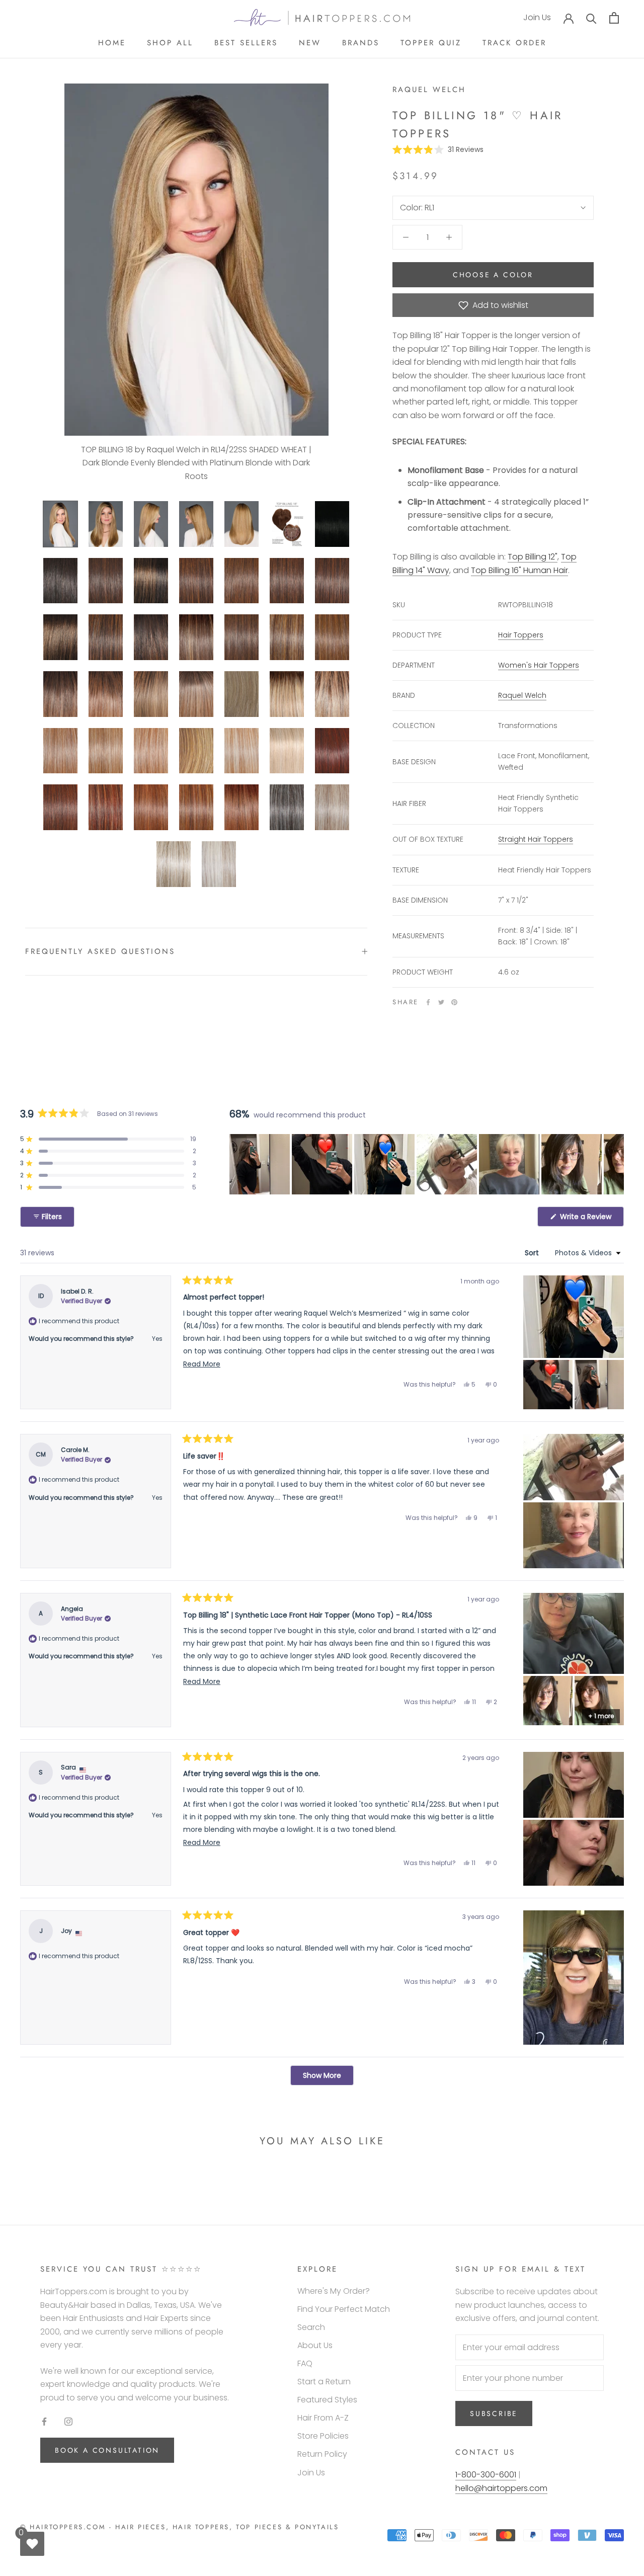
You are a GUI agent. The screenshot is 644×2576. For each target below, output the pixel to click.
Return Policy (322, 2454)
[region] (427, 1164)
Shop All (170, 43)
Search (311, 2327)
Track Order (514, 43)
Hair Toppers (521, 635)
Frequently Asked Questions (100, 951)
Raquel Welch (429, 90)
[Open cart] (614, 18)
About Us (315, 2345)
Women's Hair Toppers (539, 665)
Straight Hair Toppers (536, 839)
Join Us (537, 18)
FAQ (305, 2363)
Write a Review (591, 1219)
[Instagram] (68, 2421)
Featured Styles (327, 2400)
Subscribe (494, 2413)
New (310, 43)
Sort (533, 1253)
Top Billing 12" (533, 557)
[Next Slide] (616, 1164)
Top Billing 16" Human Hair (519, 570)
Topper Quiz (431, 43)
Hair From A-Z (323, 2418)
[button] (438, 149)
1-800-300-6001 (486, 2475)
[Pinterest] (454, 1002)
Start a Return (324, 2382)
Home (112, 43)
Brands (361, 43)
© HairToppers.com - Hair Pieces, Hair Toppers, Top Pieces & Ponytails (179, 2527)
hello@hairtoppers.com (501, 2488)
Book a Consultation (107, 2450)
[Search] (591, 18)
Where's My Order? (334, 2291)
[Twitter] (441, 1002)
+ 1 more (601, 1716)
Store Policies (323, 2436)
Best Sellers (246, 43)
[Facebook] (428, 1002)
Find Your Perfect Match (344, 2309)
